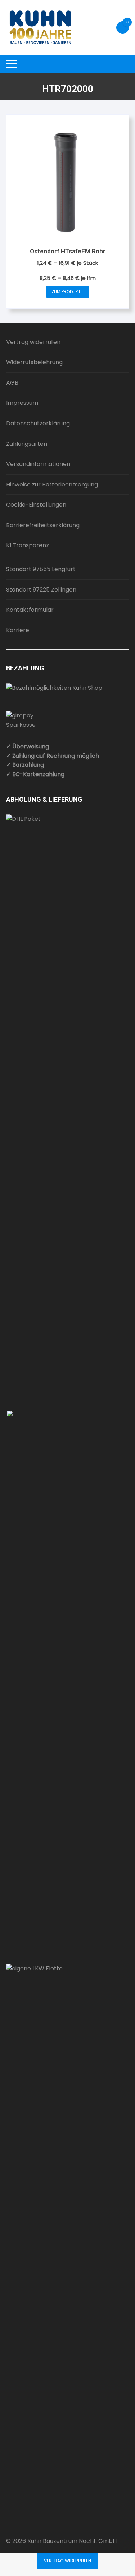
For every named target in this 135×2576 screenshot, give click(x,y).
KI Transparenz (28, 545)
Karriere (18, 630)
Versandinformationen (38, 464)
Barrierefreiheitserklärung (43, 525)
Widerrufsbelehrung (34, 362)
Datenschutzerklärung (38, 423)
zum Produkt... (68, 292)
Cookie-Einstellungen (36, 505)
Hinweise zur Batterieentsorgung (52, 485)
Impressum (22, 403)
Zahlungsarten (27, 444)
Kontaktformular (30, 610)
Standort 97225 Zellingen (41, 590)
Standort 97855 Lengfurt (41, 569)
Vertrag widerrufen (33, 342)
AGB (12, 383)
